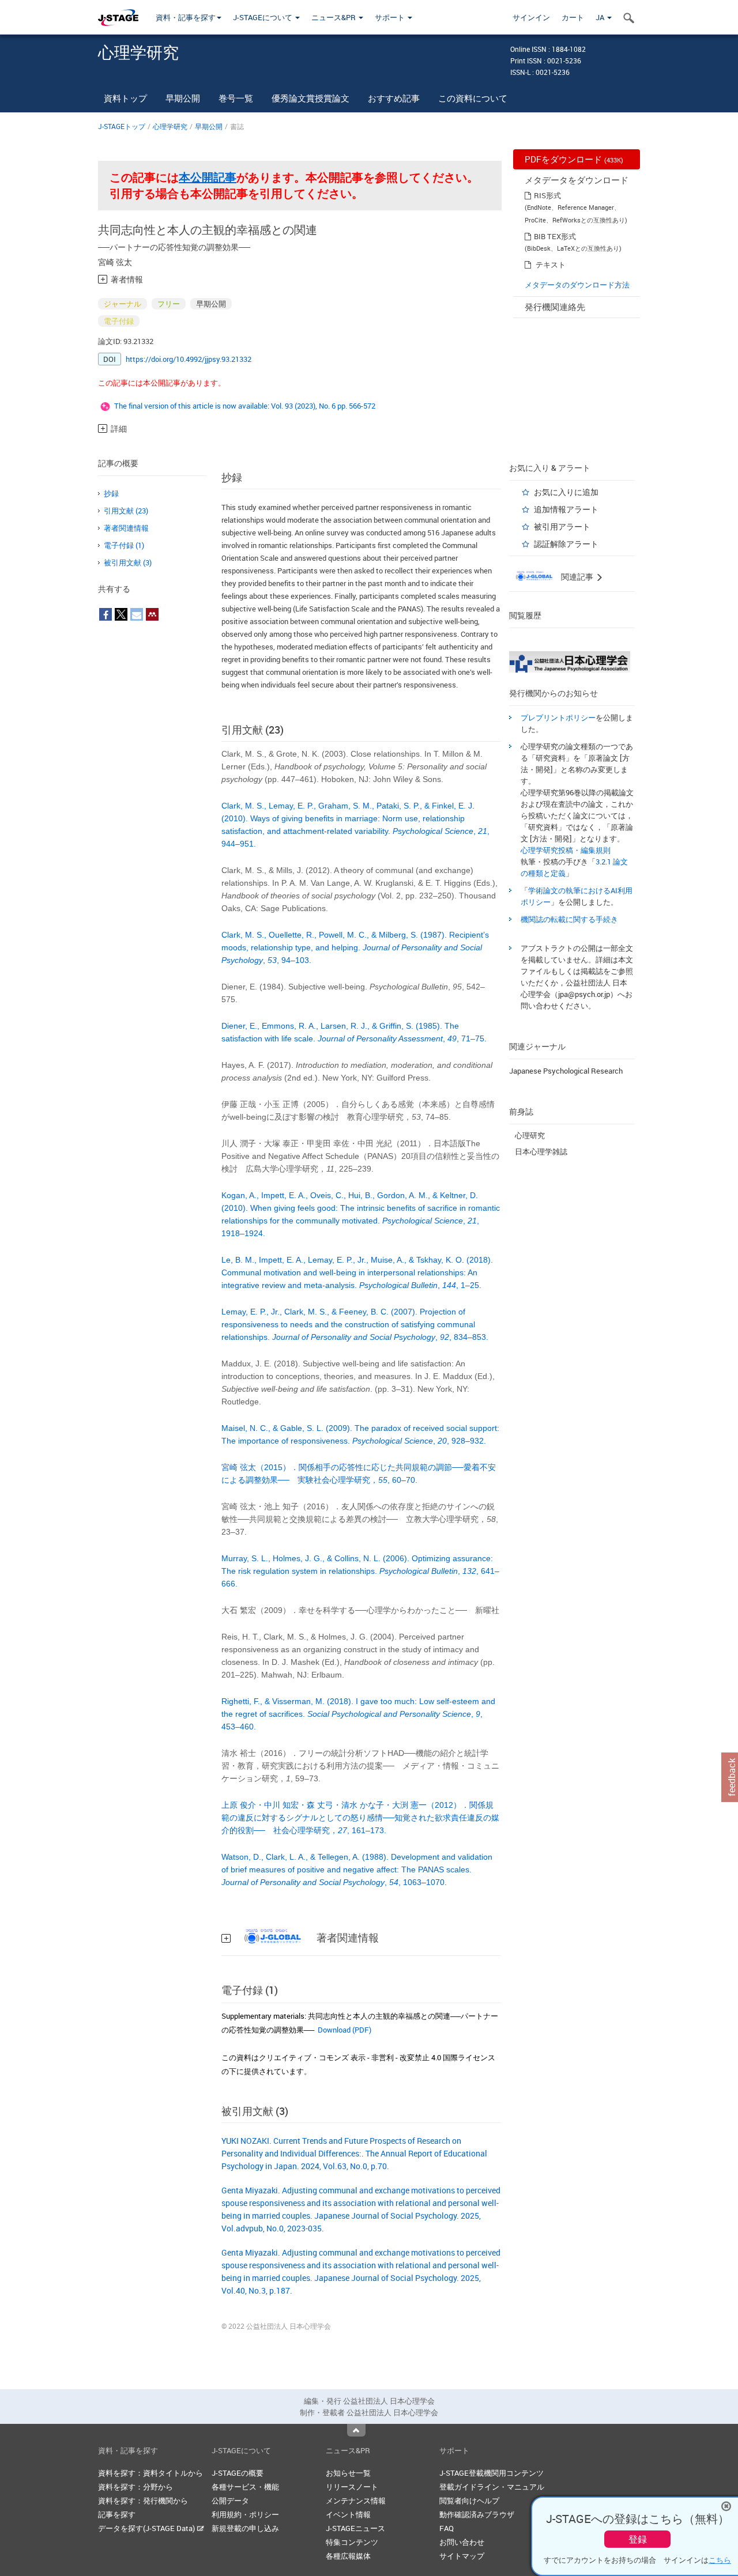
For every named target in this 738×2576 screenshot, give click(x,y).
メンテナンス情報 (356, 2501)
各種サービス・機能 (245, 2487)
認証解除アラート (566, 544)
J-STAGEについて (263, 17)
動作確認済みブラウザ (477, 2514)
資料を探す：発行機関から (143, 2501)
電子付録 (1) (124, 545)
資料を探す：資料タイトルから (150, 2473)
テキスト (551, 265)
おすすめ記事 (394, 98)
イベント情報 (348, 2514)
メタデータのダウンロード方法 (577, 285)
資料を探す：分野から (135, 2487)
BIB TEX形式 (555, 236)
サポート (391, 17)
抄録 (111, 493)
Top (356, 2430)
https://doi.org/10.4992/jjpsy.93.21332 (189, 359)
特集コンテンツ (352, 2542)
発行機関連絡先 (555, 307)
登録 (638, 2539)
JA (601, 17)
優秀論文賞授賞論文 (310, 98)
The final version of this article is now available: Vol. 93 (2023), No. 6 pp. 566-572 (245, 406)
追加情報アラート (566, 509)
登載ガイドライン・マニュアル (492, 2487)
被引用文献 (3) (128, 562)
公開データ (230, 2501)
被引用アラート (562, 526)
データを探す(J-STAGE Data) (147, 2528)
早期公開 (183, 98)
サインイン (531, 17)
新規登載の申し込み (245, 2528)
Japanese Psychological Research (566, 1071)
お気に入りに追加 (566, 492)
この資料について (473, 98)
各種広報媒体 (348, 2556)
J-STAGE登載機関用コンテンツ (492, 2473)
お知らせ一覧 (348, 2473)
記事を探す (117, 2514)
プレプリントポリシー (558, 717)
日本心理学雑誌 (541, 1151)
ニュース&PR (334, 17)
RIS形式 (547, 195)
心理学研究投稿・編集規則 (566, 850)
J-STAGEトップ (122, 126)
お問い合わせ (462, 2542)
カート (573, 17)
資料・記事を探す (186, 17)
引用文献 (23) (126, 511)
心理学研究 (170, 126)
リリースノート (352, 2487)
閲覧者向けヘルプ (469, 2501)
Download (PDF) (344, 2030)
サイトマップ (462, 2556)
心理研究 (530, 1135)
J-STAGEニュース (355, 2528)
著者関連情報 (126, 528)
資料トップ (125, 98)
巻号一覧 (236, 98)
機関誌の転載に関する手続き (569, 919)
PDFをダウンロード (574, 159)
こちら (720, 2560)
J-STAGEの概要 (238, 2473)
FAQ (447, 2528)
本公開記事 (208, 177)
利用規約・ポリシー (245, 2514)
